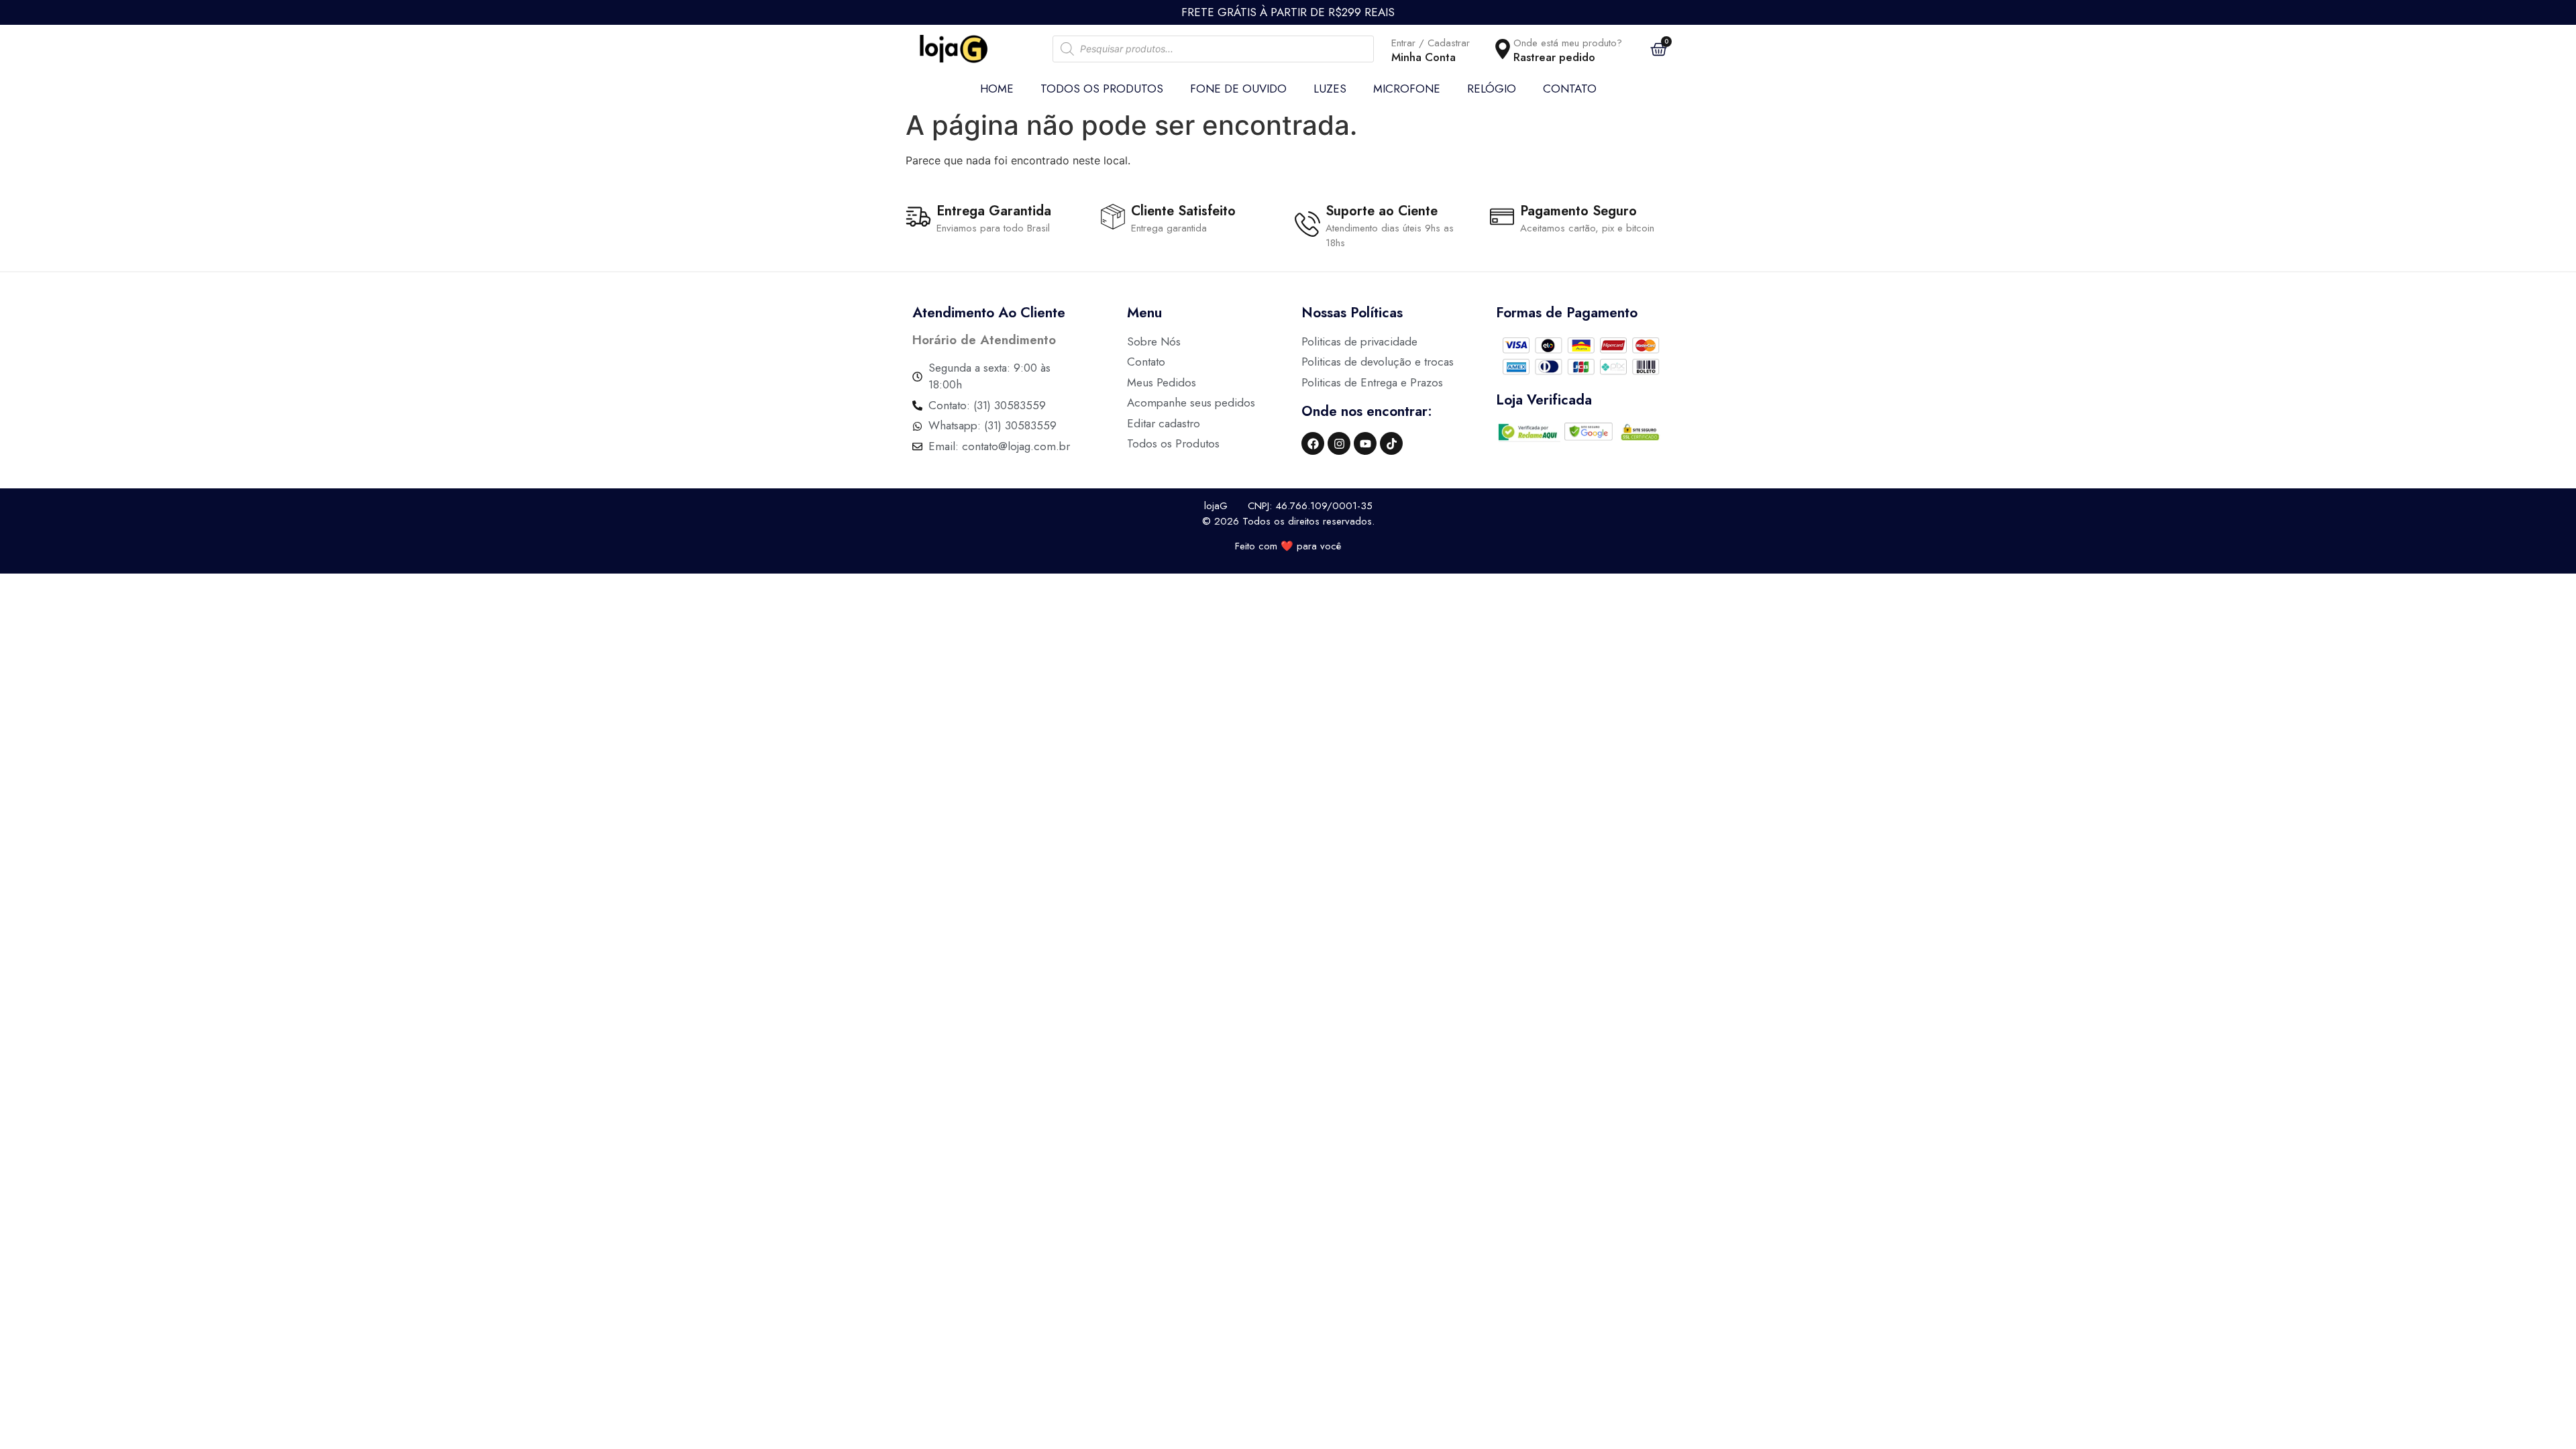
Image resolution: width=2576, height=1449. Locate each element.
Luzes (1330, 89)
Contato (1570, 89)
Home (997, 89)
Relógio (1492, 89)
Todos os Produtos (1102, 89)
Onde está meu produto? (1568, 43)
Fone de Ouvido (1238, 89)
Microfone (1407, 89)
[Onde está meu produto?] (1503, 49)
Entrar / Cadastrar (1431, 43)
